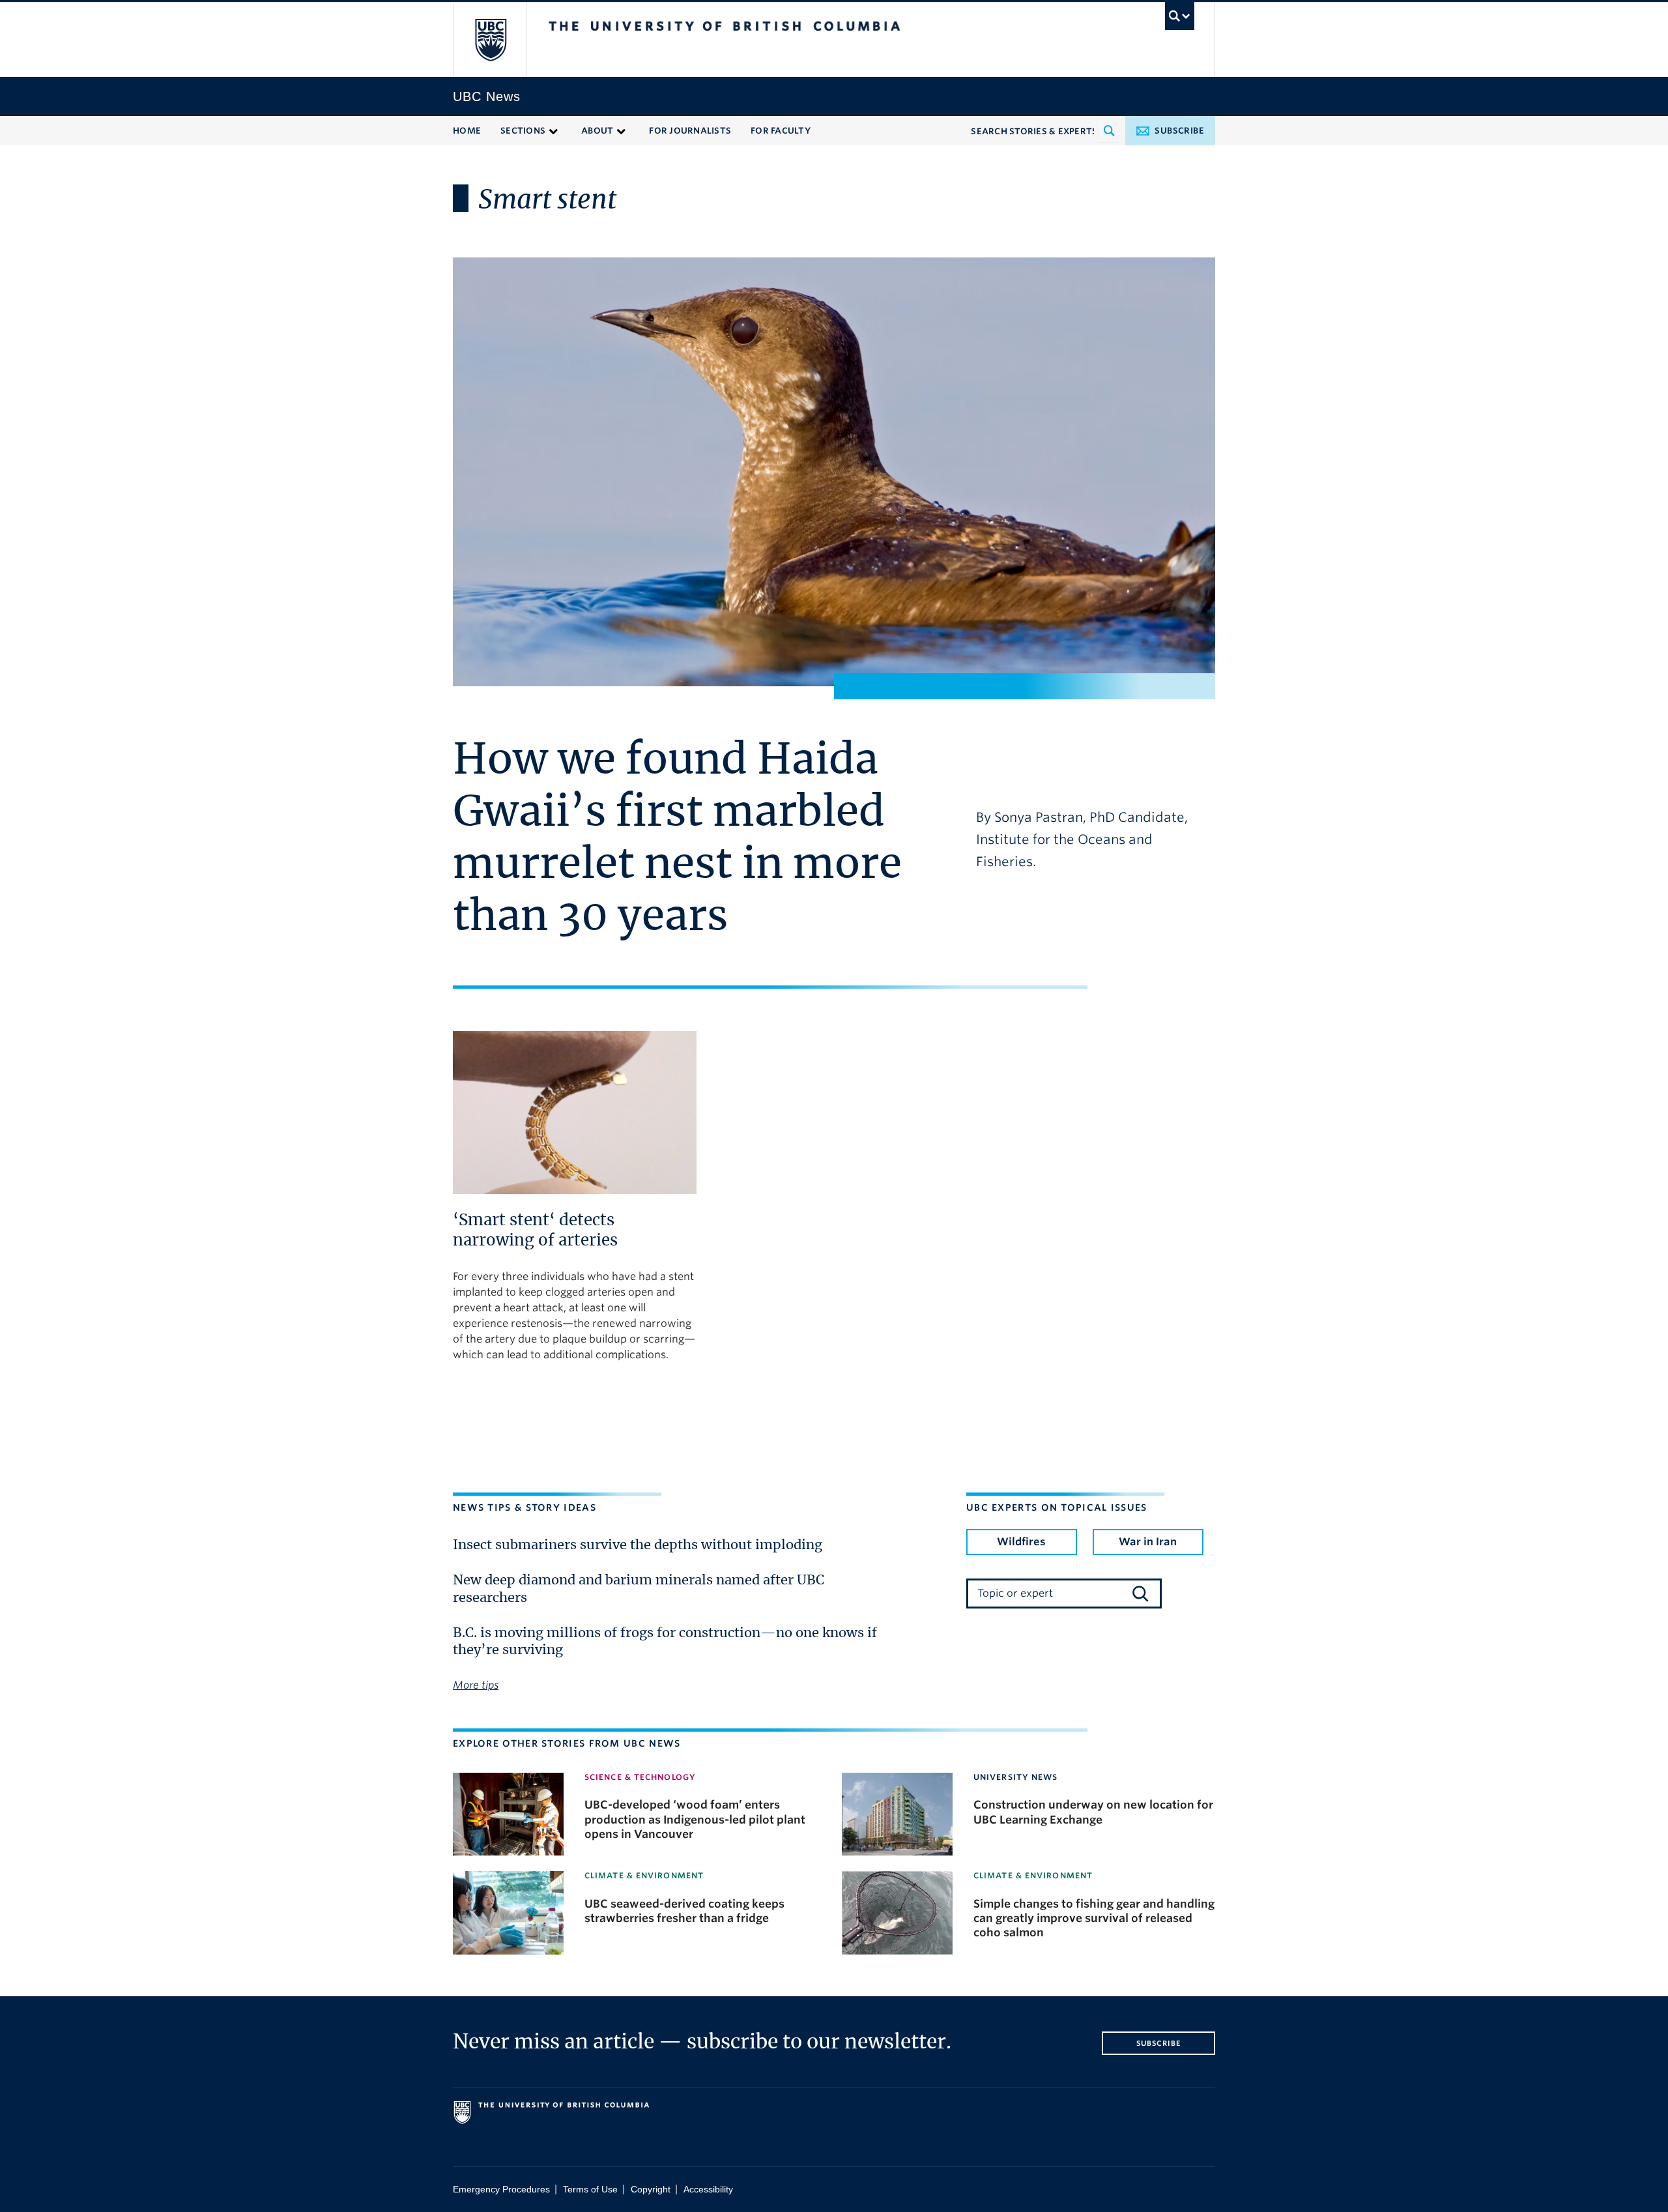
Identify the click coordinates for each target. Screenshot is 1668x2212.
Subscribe (1179, 131)
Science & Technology (640, 1777)
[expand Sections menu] (554, 130)
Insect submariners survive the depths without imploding (638, 1545)
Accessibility (708, 2190)
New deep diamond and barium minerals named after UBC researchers (639, 1589)
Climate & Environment (644, 1875)
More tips (476, 1685)
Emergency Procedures (501, 2190)
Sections (523, 131)
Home (467, 131)
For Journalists (690, 131)
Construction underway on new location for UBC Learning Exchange (1093, 1812)
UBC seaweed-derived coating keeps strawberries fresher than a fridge (684, 1911)
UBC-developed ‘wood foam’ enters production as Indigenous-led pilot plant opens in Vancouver (695, 1819)
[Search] (1140, 1594)
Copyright (651, 2190)
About (597, 131)
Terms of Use (590, 2190)
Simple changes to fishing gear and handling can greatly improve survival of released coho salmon (1094, 1918)
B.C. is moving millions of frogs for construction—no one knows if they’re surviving (665, 1642)
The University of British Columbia (490, 39)
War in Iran (1148, 1542)
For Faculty (781, 131)
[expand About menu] (621, 130)
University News (1016, 1777)
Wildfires (1021, 1542)
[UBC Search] (1180, 16)
